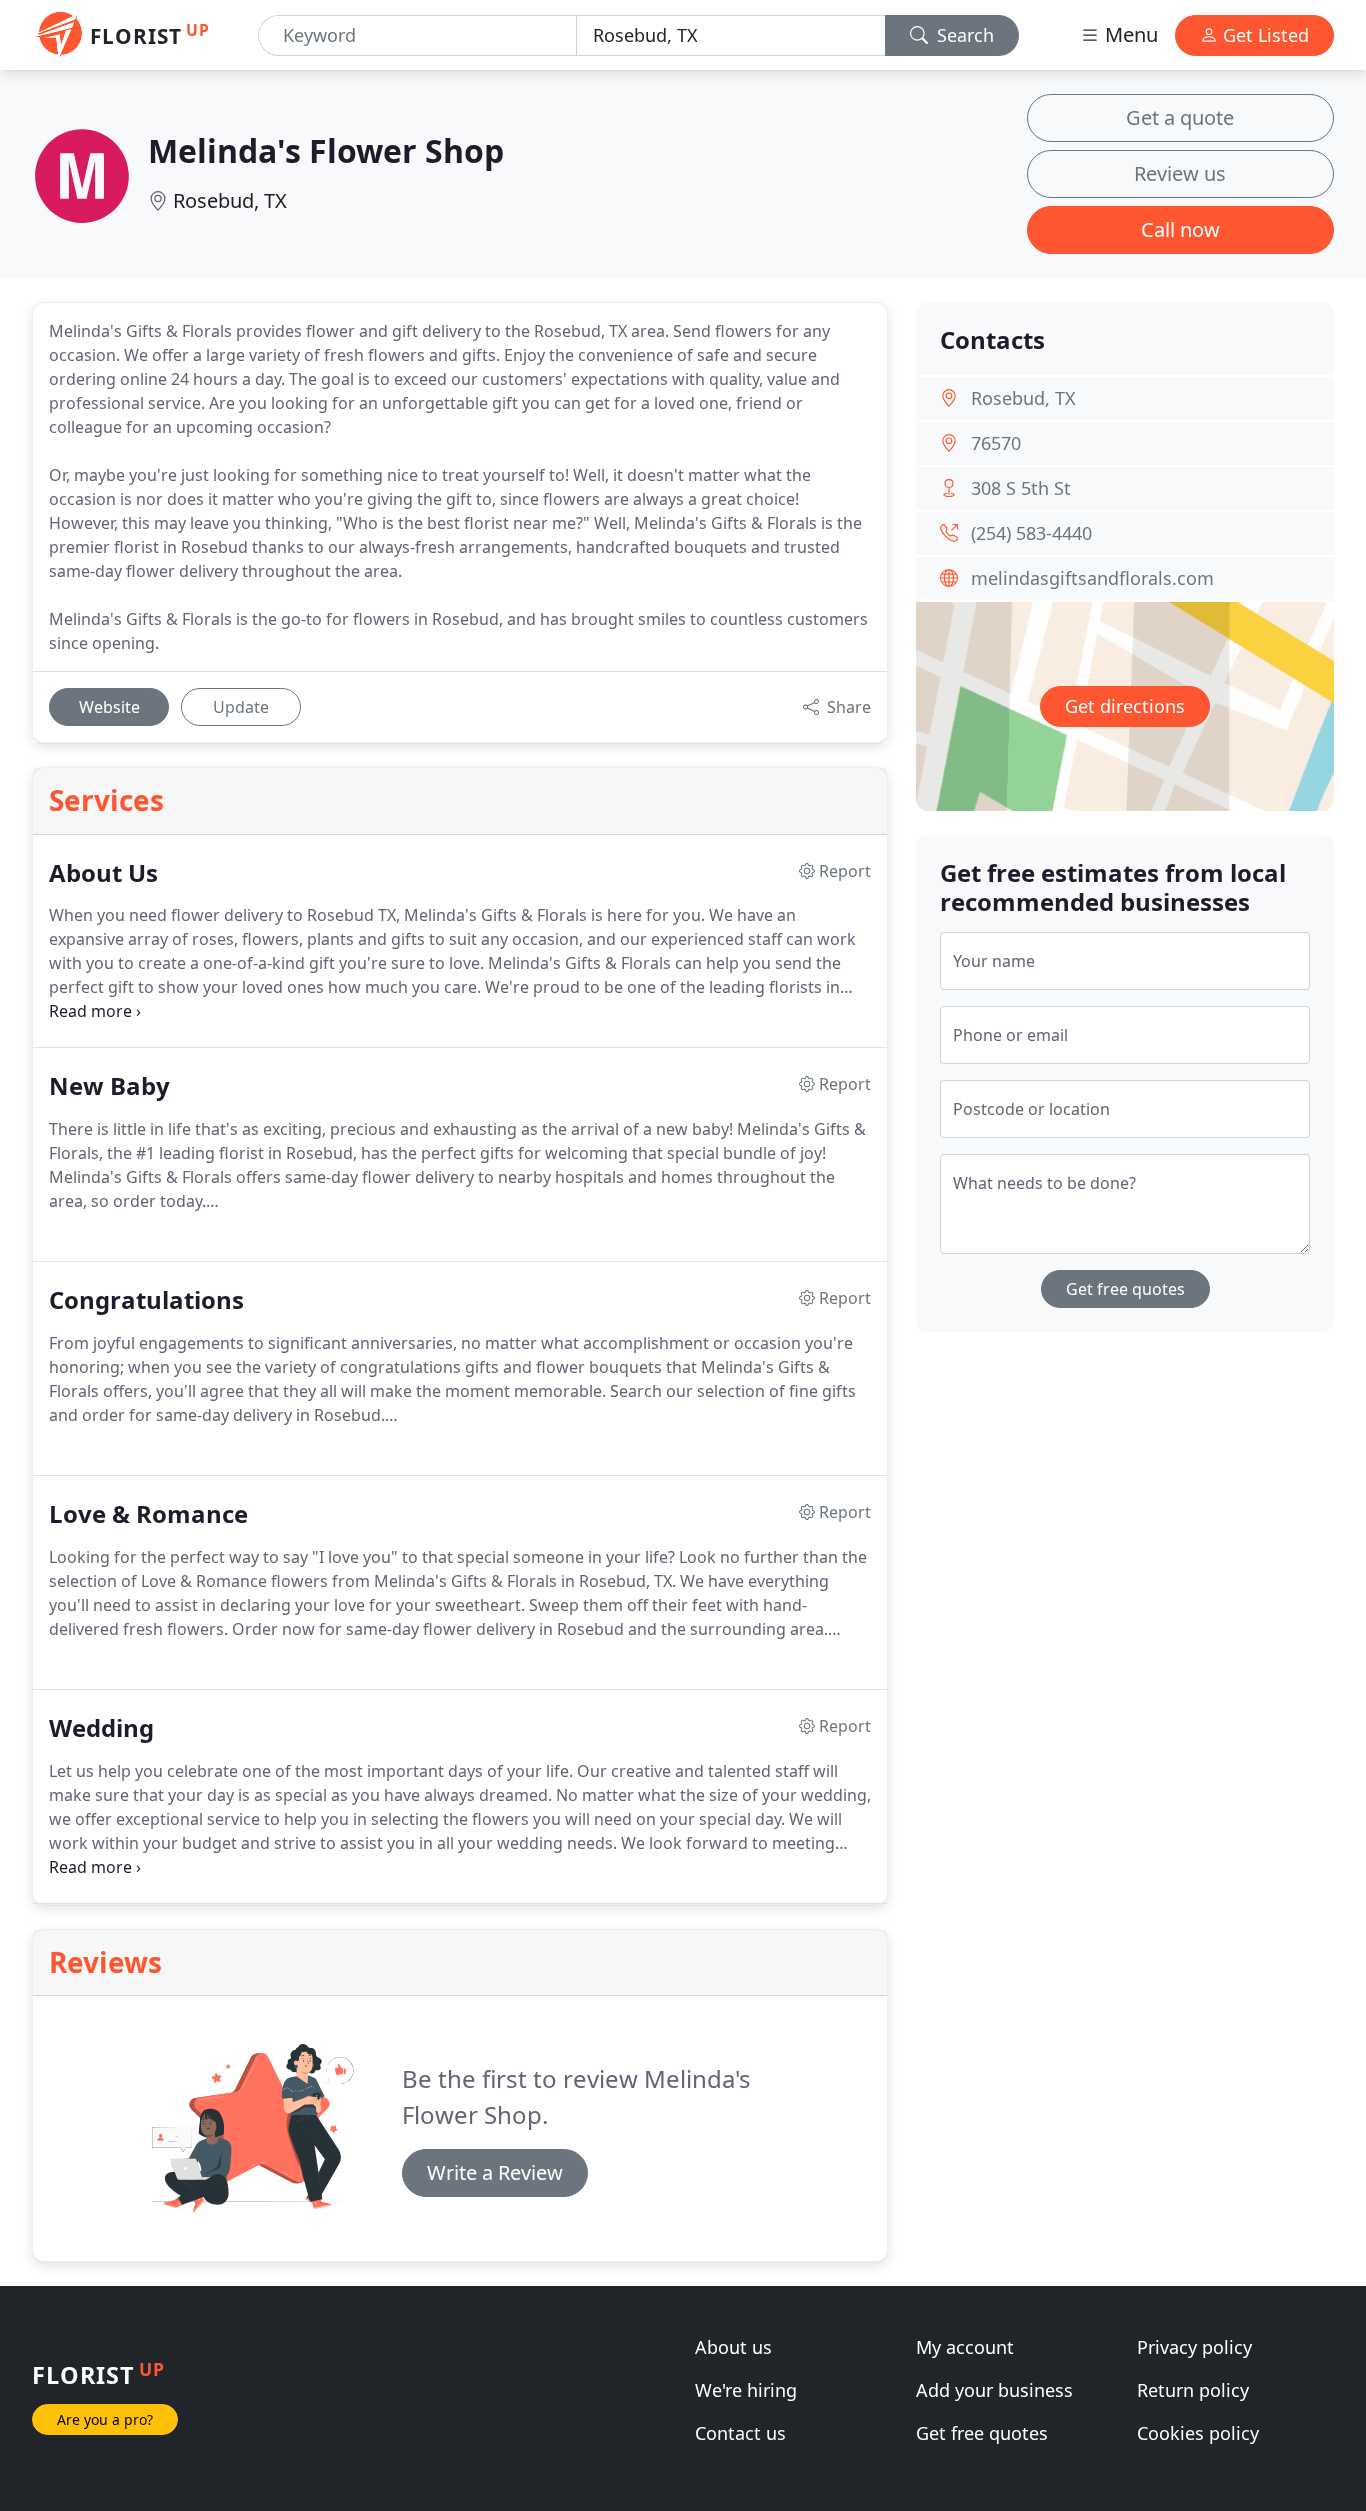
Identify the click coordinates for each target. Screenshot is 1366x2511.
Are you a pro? (105, 2419)
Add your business (994, 2390)
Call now (1180, 229)
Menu (1129, 34)
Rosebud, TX (230, 200)
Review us (1180, 173)
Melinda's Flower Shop (326, 150)
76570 (996, 443)
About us (733, 2347)
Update (241, 707)
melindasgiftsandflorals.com (1092, 578)
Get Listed (1263, 35)
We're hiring (746, 2390)
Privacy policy (1194, 2347)
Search (963, 35)
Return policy (1193, 2390)
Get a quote (1180, 117)
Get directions (1125, 706)
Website (109, 707)
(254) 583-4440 (1031, 533)
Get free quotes (1125, 1289)
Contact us (740, 2433)
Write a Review (495, 2172)
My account (965, 2347)
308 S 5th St (1021, 488)
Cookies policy (1198, 2433)
